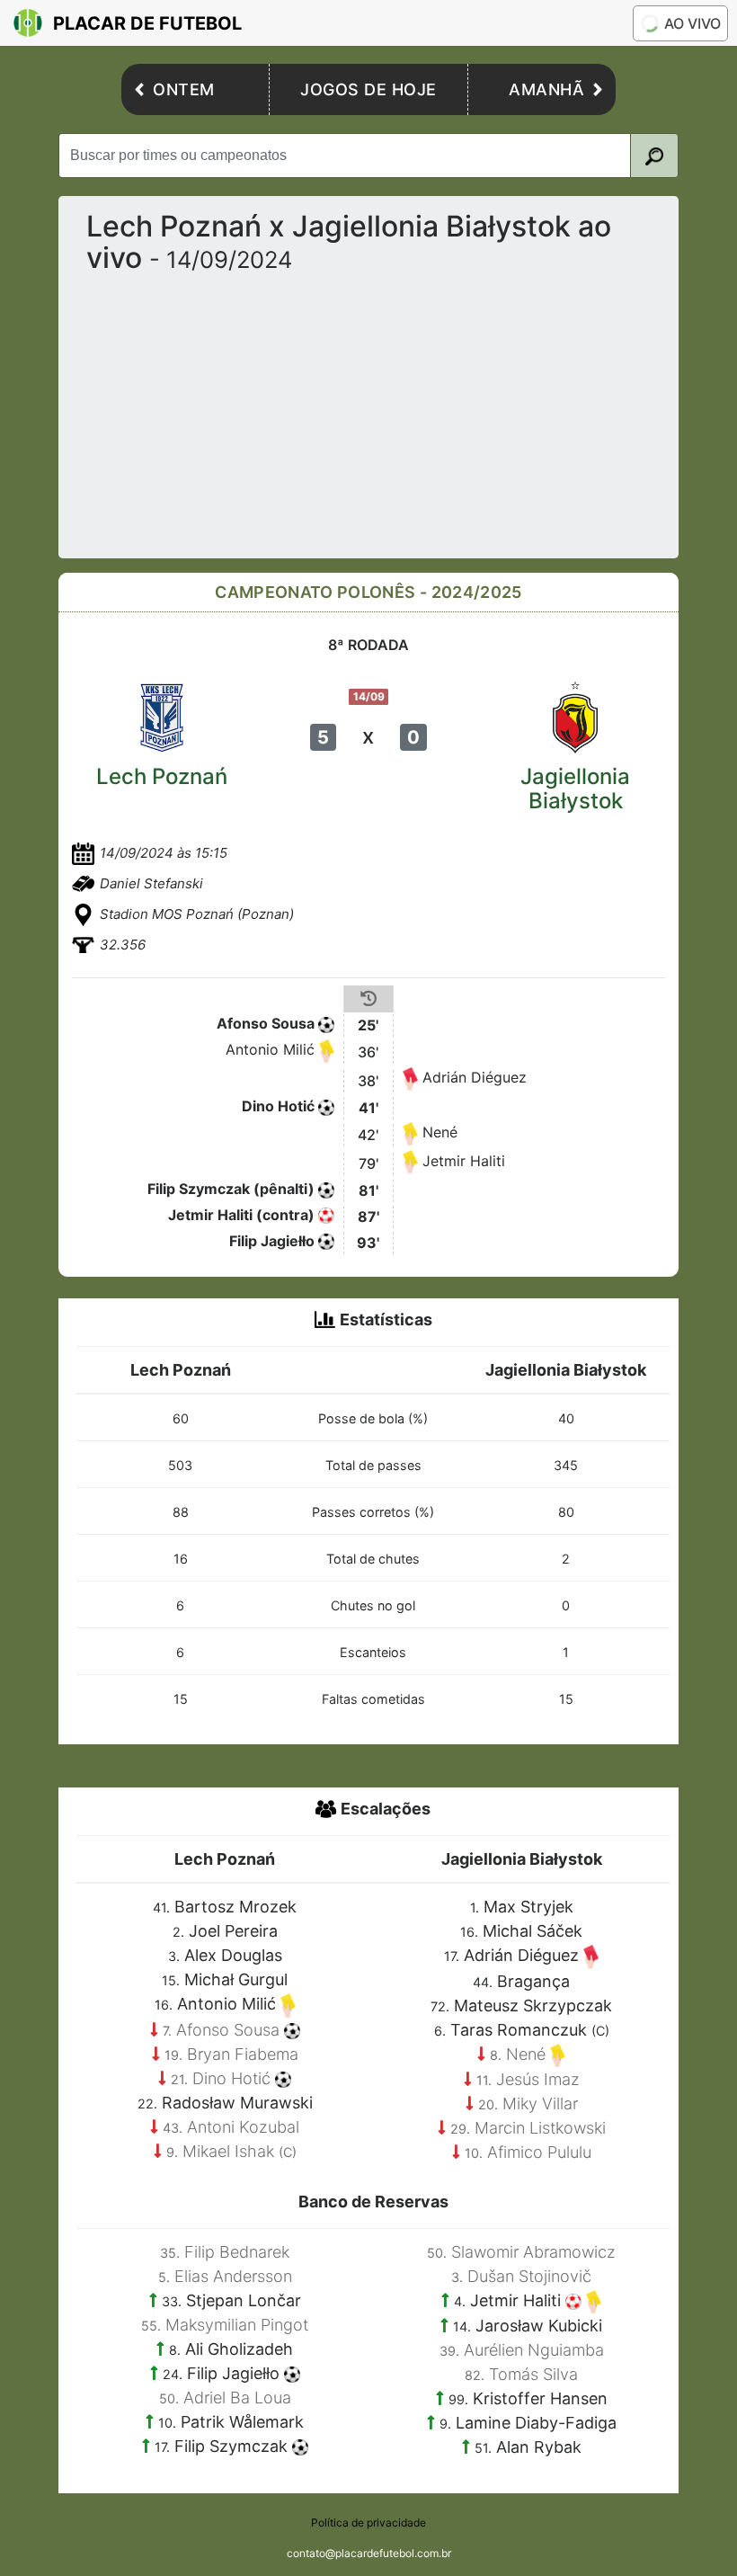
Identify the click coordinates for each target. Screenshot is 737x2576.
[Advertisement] (368, 409)
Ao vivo (693, 23)
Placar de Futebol (147, 23)
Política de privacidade (368, 2523)
